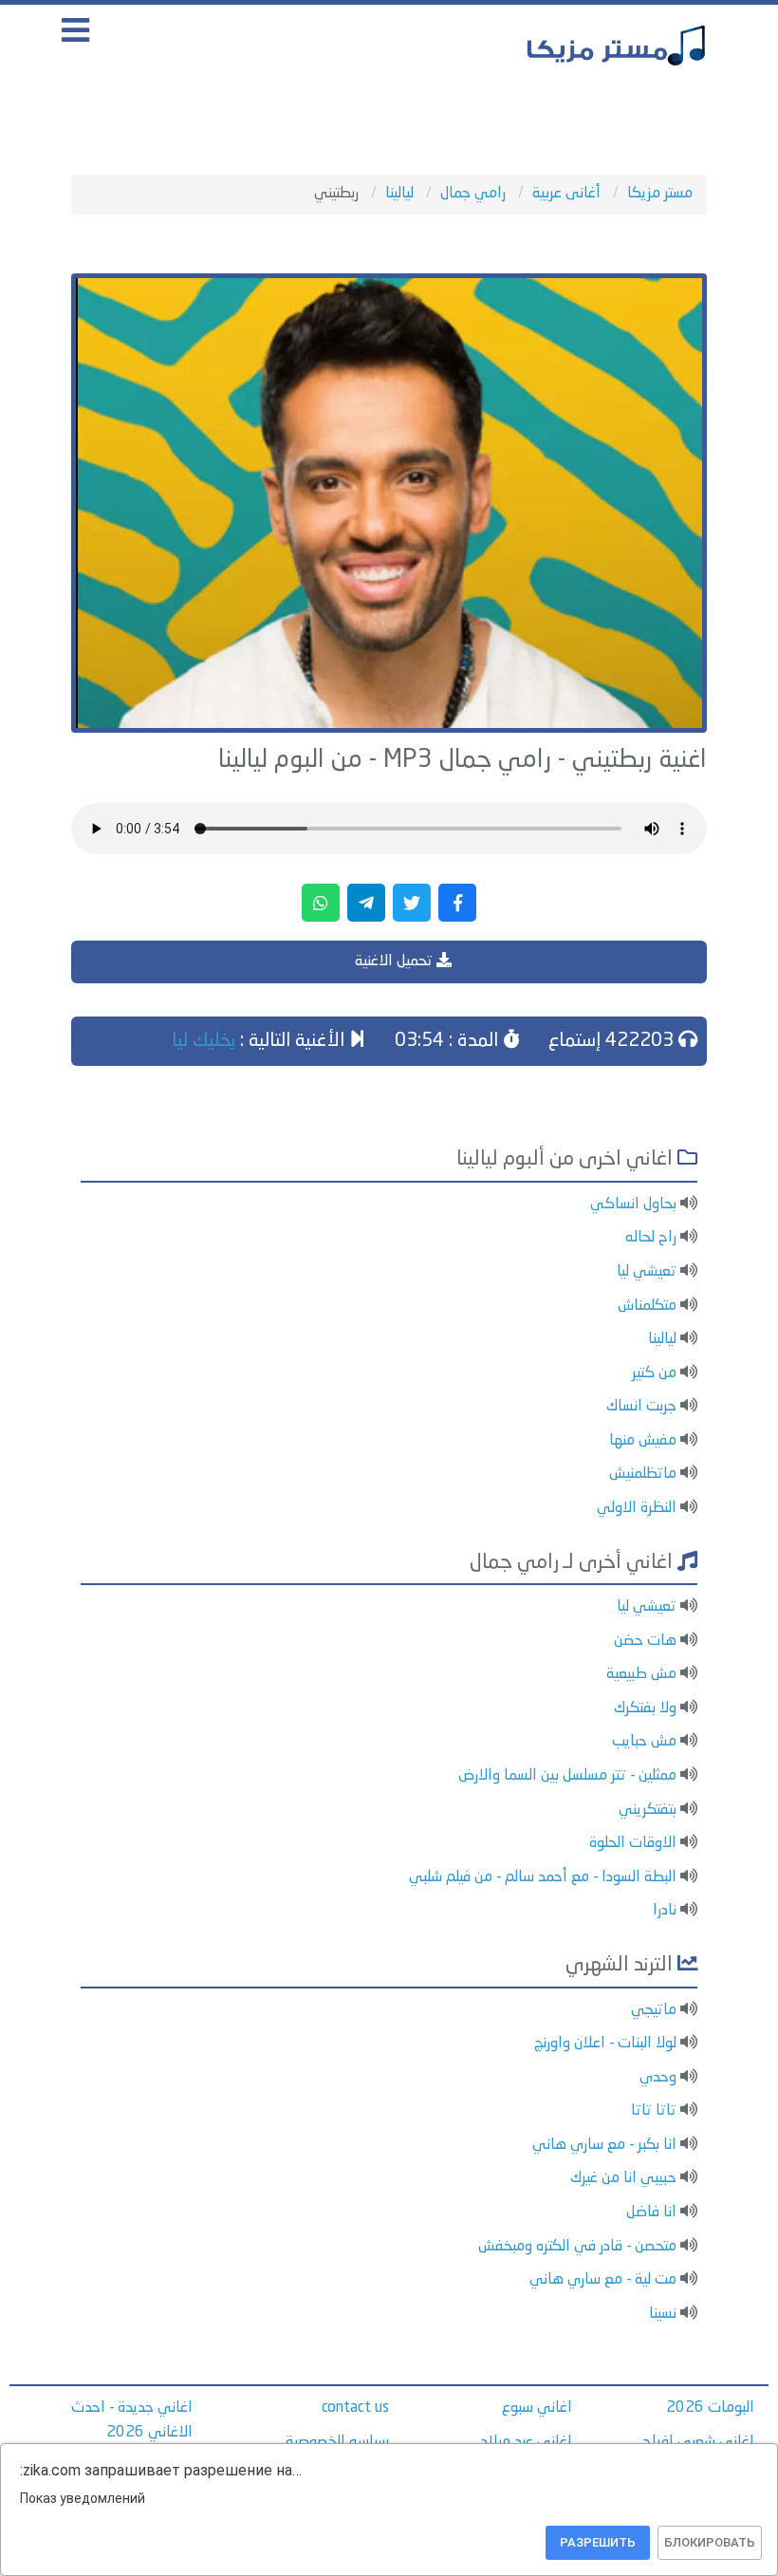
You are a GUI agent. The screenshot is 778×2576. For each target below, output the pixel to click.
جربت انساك (641, 1407)
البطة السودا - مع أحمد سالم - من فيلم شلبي (543, 1877)
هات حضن (645, 1641)
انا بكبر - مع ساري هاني (604, 2145)
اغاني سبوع (537, 2408)
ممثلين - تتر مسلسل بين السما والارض (567, 1776)
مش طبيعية (641, 1674)
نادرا (665, 1911)
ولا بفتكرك (645, 1708)
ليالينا (662, 1339)
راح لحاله (651, 1238)
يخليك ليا (204, 1041)
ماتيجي (654, 2010)
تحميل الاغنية (396, 961)
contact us (355, 2408)
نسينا (663, 2314)
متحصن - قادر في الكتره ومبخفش (577, 2247)
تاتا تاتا (654, 2111)
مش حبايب (644, 1742)
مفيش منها (643, 1441)
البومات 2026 (710, 2408)
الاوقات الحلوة (633, 1843)
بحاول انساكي (633, 1204)
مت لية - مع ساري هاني (603, 2280)
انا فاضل (651, 2212)
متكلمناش (647, 1306)
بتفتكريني (648, 1810)
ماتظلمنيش (643, 1474)
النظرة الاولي (637, 1508)
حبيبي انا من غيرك (623, 2178)
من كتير (654, 1373)
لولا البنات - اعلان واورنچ (605, 2044)
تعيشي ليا (647, 1272)
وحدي (658, 2078)
